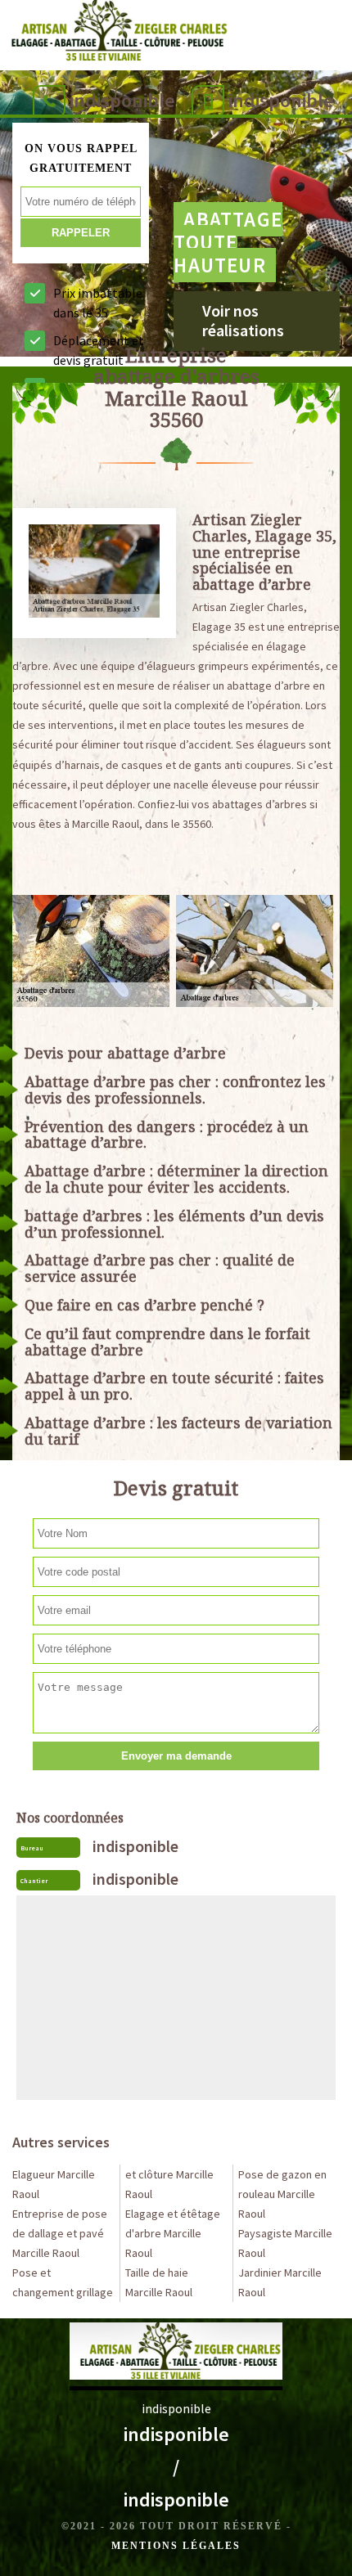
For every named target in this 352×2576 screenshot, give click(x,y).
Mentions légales (176, 2546)
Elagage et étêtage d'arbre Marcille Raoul (173, 2233)
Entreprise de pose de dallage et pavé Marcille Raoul (60, 2233)
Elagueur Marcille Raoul (54, 2184)
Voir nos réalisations (243, 320)
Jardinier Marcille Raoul (280, 2282)
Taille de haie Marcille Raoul (159, 2282)
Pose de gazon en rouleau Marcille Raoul (282, 2194)
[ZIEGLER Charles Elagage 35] (115, 34)
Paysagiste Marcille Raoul (285, 2243)
